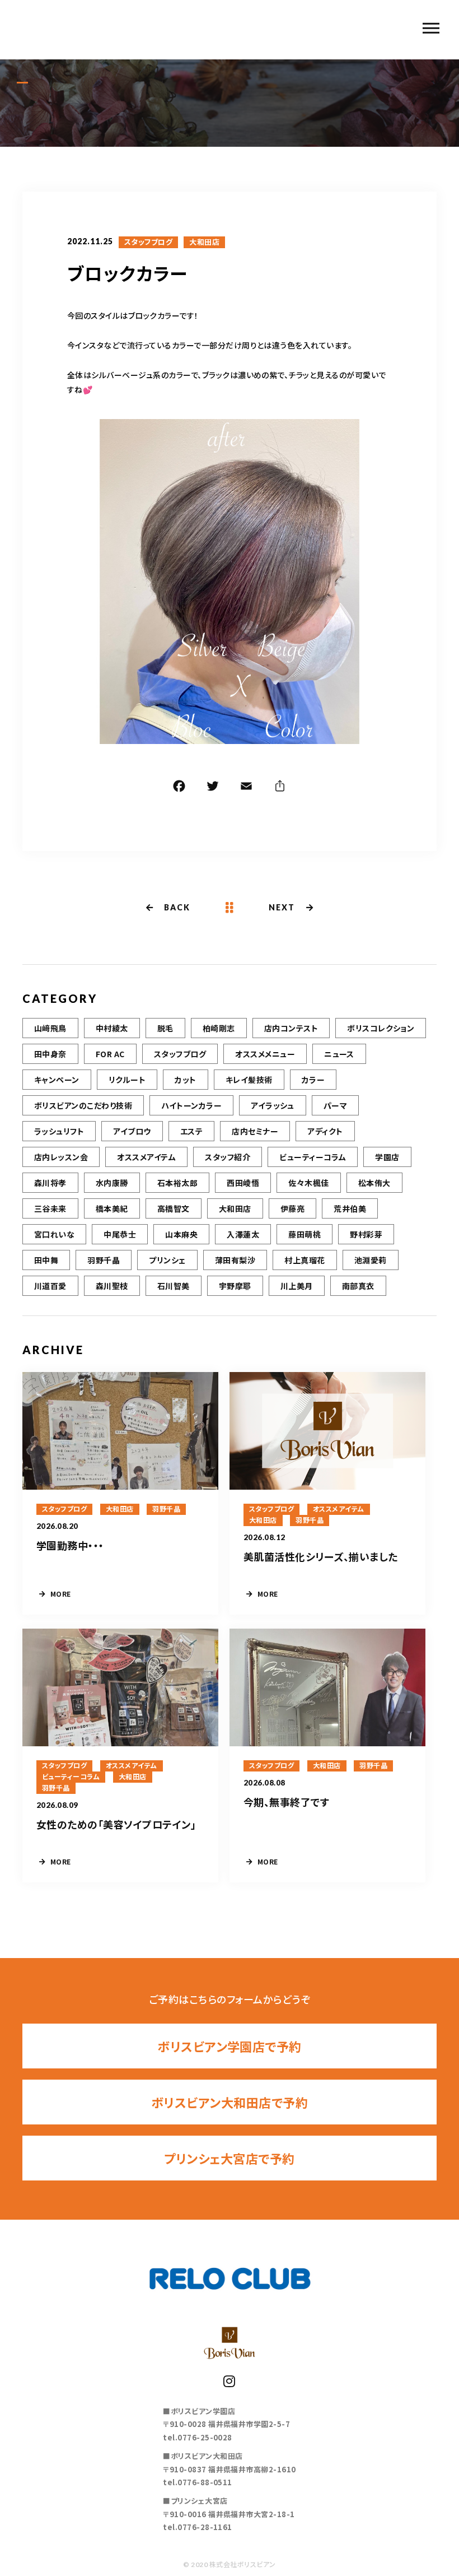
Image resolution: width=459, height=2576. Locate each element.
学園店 (387, 1157)
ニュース (339, 1054)
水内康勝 (112, 1183)
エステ (191, 1131)
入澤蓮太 (243, 1234)
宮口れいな (54, 1234)
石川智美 (174, 1286)
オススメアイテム (146, 1157)
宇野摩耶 (235, 1286)
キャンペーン (57, 1080)
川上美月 (297, 1286)
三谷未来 (50, 1208)
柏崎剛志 (219, 1028)
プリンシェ (167, 1260)
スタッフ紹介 (228, 1157)
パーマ (335, 1105)
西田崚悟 (243, 1183)
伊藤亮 (292, 1208)
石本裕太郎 (177, 1183)
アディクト (325, 1131)
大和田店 (204, 242)
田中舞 (46, 1260)
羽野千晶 (104, 1260)
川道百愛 (50, 1286)
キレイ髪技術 (249, 1080)
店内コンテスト (291, 1028)
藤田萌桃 (305, 1234)
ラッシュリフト (59, 1131)
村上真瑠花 (305, 1260)
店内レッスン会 (61, 1157)
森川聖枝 (112, 1286)
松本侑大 (374, 1183)
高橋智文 (174, 1208)
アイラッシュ (273, 1105)
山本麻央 (181, 1234)
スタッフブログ (148, 242)
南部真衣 (358, 1286)
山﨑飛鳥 (50, 1028)
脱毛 (165, 1028)
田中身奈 (50, 1054)
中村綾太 (112, 1028)
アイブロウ (132, 1131)
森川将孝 (50, 1183)
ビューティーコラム (313, 1157)
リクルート (127, 1080)
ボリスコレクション (381, 1028)
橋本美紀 (112, 1208)
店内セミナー (255, 1131)
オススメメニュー (265, 1054)
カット (185, 1080)
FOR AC (110, 1054)
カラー (313, 1080)
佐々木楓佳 (308, 1183)
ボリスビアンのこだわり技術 (83, 1105)
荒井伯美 (350, 1208)
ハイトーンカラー (191, 1105)
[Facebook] (179, 788)
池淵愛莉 (371, 1260)
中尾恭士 (120, 1234)
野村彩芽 (366, 1234)
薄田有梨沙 (235, 1260)
